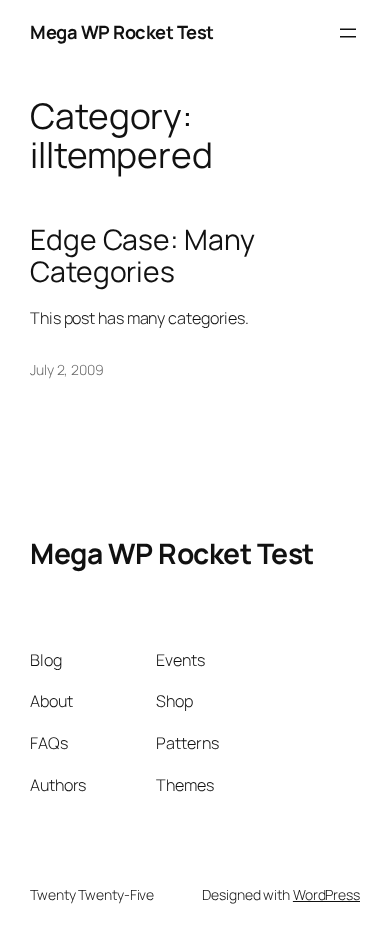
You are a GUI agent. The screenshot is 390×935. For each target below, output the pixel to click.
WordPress (326, 894)
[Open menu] (348, 33)
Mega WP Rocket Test (122, 32)
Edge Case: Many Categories (142, 256)
